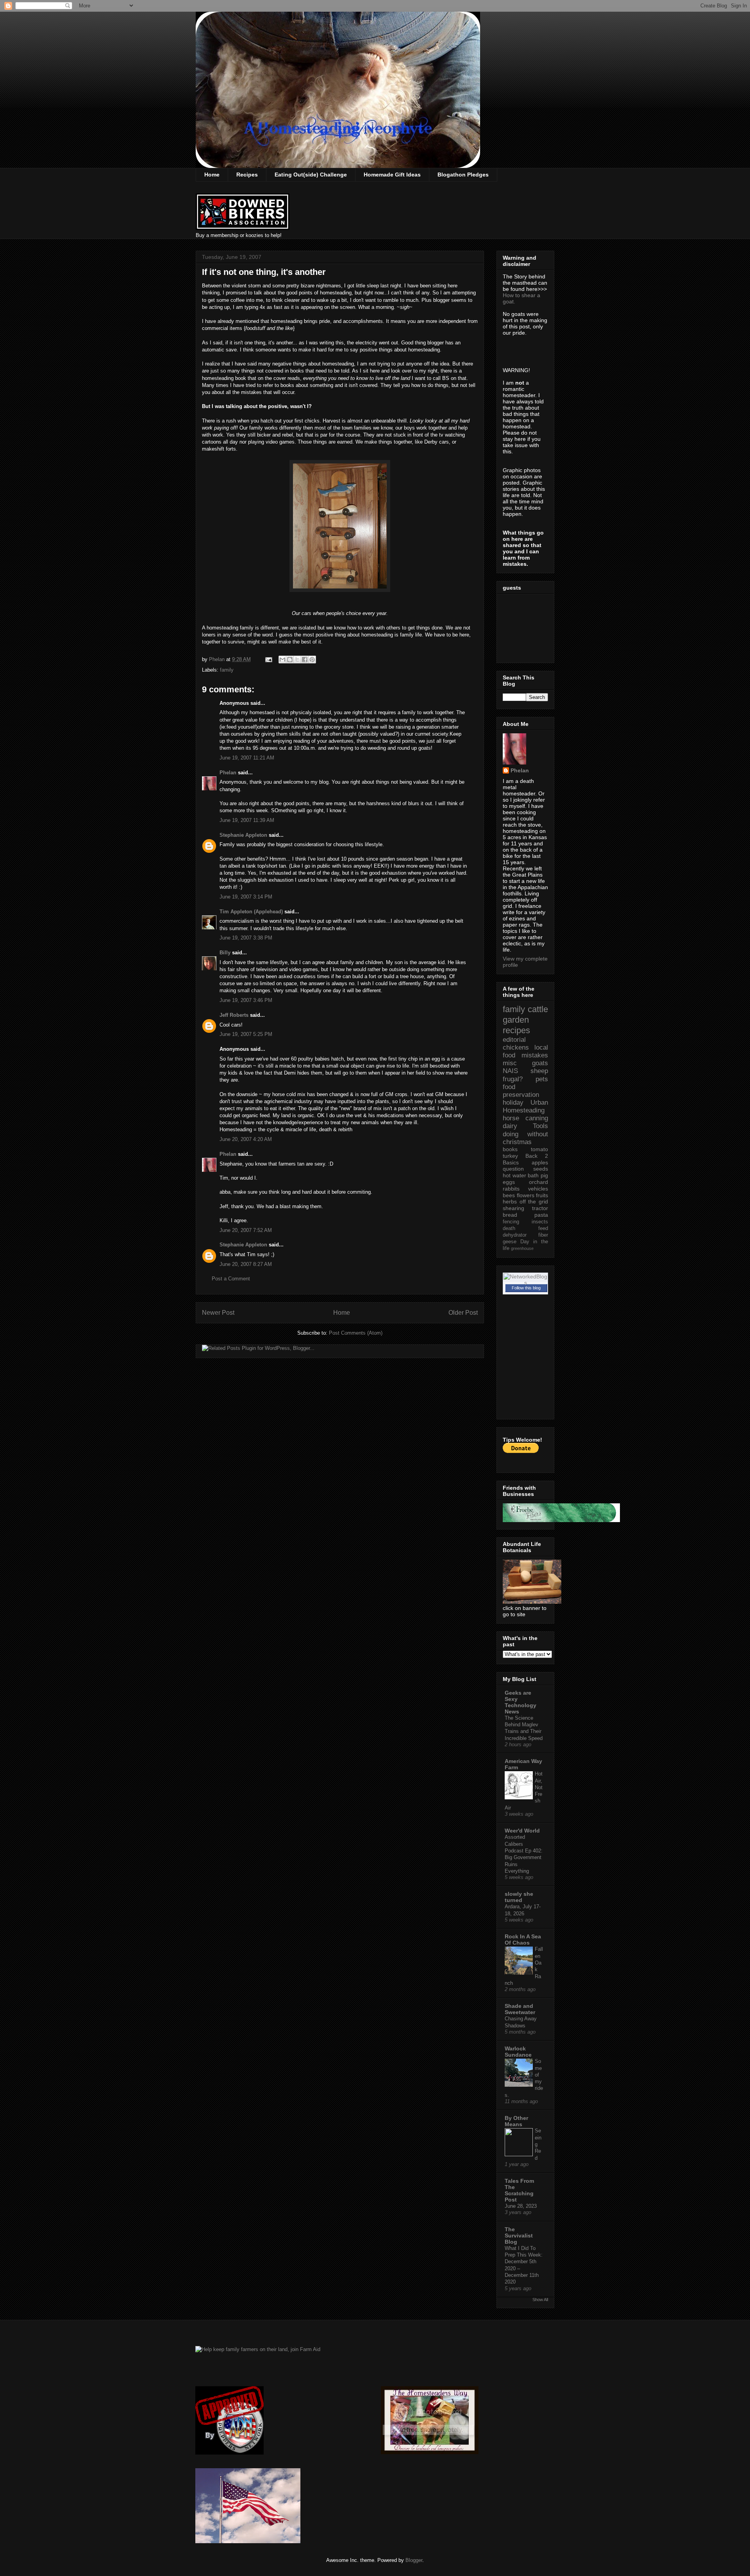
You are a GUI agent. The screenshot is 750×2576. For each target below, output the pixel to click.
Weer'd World (522, 1831)
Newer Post (218, 1313)
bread (510, 1215)
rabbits (511, 1189)
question (513, 1169)
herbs (510, 1202)
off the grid (534, 1202)
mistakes (535, 1055)
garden (516, 1020)
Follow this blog (526, 1288)
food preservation (521, 1091)
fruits (542, 1195)
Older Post (463, 1313)
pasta (541, 1215)
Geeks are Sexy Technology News (521, 1702)
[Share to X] (297, 660)
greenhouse (522, 1248)
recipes (516, 1030)
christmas (517, 1142)
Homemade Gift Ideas (392, 175)
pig (544, 1175)
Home (212, 175)
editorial (514, 1040)
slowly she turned (519, 1897)
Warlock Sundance (518, 2052)
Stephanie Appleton (243, 835)
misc (510, 1063)
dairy (510, 1126)
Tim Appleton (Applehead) (251, 912)
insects (540, 1222)
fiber (543, 1235)
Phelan (228, 773)
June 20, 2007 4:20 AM (246, 1139)
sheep (539, 1071)
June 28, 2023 (521, 2206)
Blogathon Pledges (463, 175)
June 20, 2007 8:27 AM (246, 1264)
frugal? (513, 1079)
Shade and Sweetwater (520, 2009)
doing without (525, 1134)
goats (540, 1063)
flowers (526, 1195)
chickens (516, 1047)
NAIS (510, 1071)
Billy (225, 953)
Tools (540, 1126)
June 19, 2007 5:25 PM (246, 1034)
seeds (541, 1169)
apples (540, 1162)
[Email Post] (268, 659)
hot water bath (521, 1175)
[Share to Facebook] (305, 660)
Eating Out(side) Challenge (311, 175)
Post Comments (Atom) (356, 1333)
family (227, 670)
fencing (511, 1222)
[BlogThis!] (290, 660)
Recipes (247, 175)
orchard (538, 1182)
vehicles (538, 1189)
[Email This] (282, 660)
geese (510, 1242)
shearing (513, 1208)
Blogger (414, 2560)
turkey (510, 1156)
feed (543, 1228)
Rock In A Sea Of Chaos (523, 1940)
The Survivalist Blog (519, 2236)
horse (511, 1118)
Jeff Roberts (234, 1015)
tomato (539, 1149)
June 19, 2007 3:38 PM (246, 938)
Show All (540, 2300)
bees (509, 1195)
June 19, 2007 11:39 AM (247, 820)
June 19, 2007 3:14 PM (246, 897)
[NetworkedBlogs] (525, 1283)
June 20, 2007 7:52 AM (246, 1230)
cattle (538, 1009)
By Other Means (516, 2121)
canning (537, 1118)
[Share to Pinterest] (312, 660)
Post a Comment (231, 1279)
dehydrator (515, 1235)
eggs (509, 1182)
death (509, 1228)
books (510, 1149)
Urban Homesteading (525, 1106)
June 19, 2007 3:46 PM (246, 1000)
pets (542, 1079)
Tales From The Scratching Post (519, 2190)
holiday (513, 1103)
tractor (540, 1208)
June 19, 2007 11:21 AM (247, 758)
